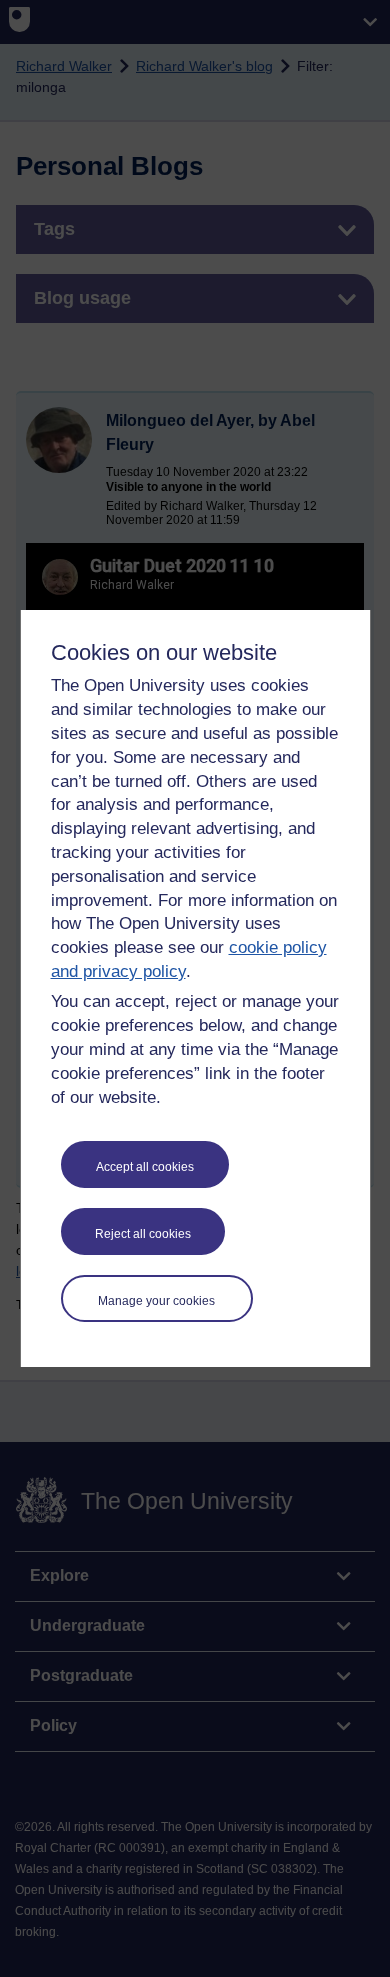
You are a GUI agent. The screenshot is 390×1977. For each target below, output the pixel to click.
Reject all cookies (143, 1234)
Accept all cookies (145, 1167)
